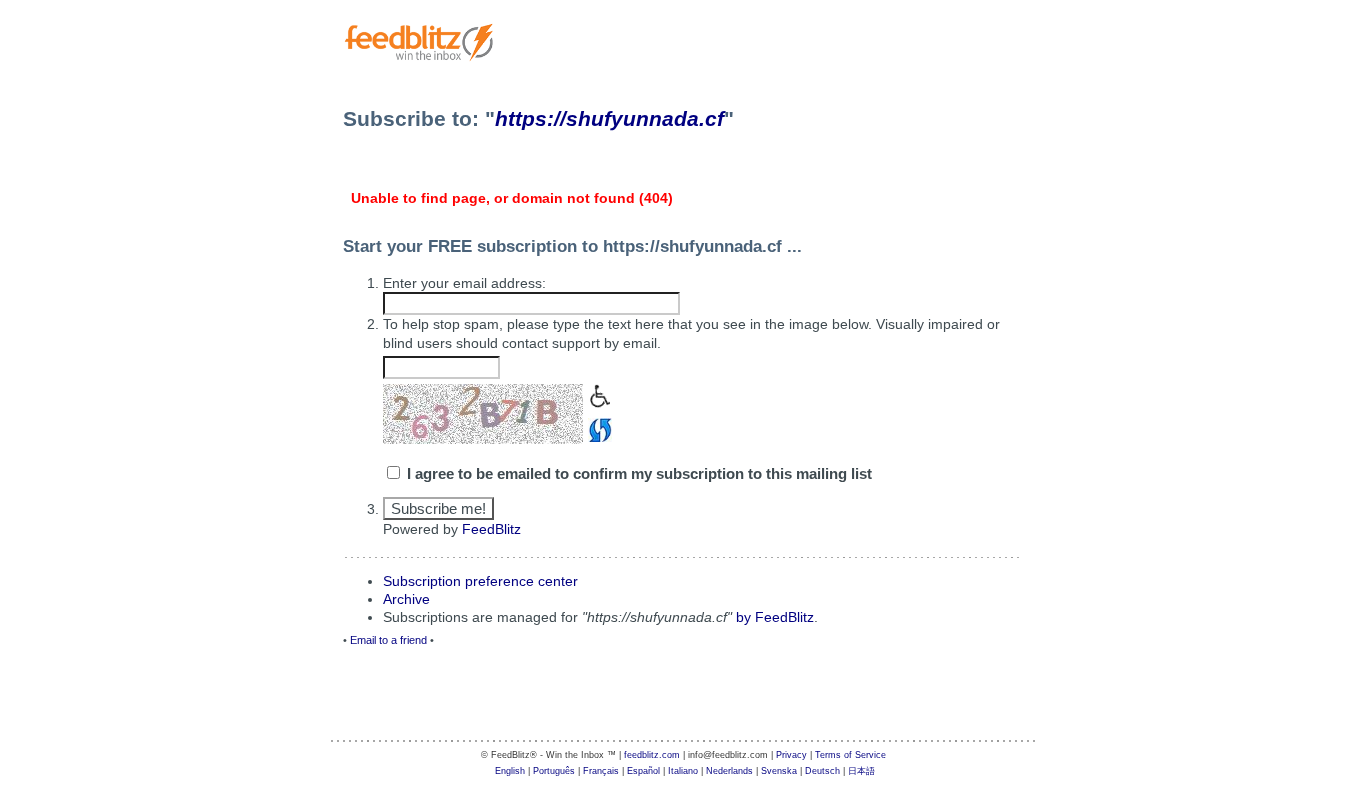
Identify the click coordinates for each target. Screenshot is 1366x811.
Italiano (683, 771)
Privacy (791, 755)
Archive (406, 599)
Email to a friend (388, 640)
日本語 (861, 771)
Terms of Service (850, 755)
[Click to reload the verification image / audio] (597, 428)
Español (643, 771)
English (510, 771)
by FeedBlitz (775, 617)
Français (601, 771)
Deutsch (822, 771)
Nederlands (729, 771)
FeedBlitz (491, 529)
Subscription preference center (480, 581)
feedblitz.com (652, 755)
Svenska (779, 771)
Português (554, 771)
